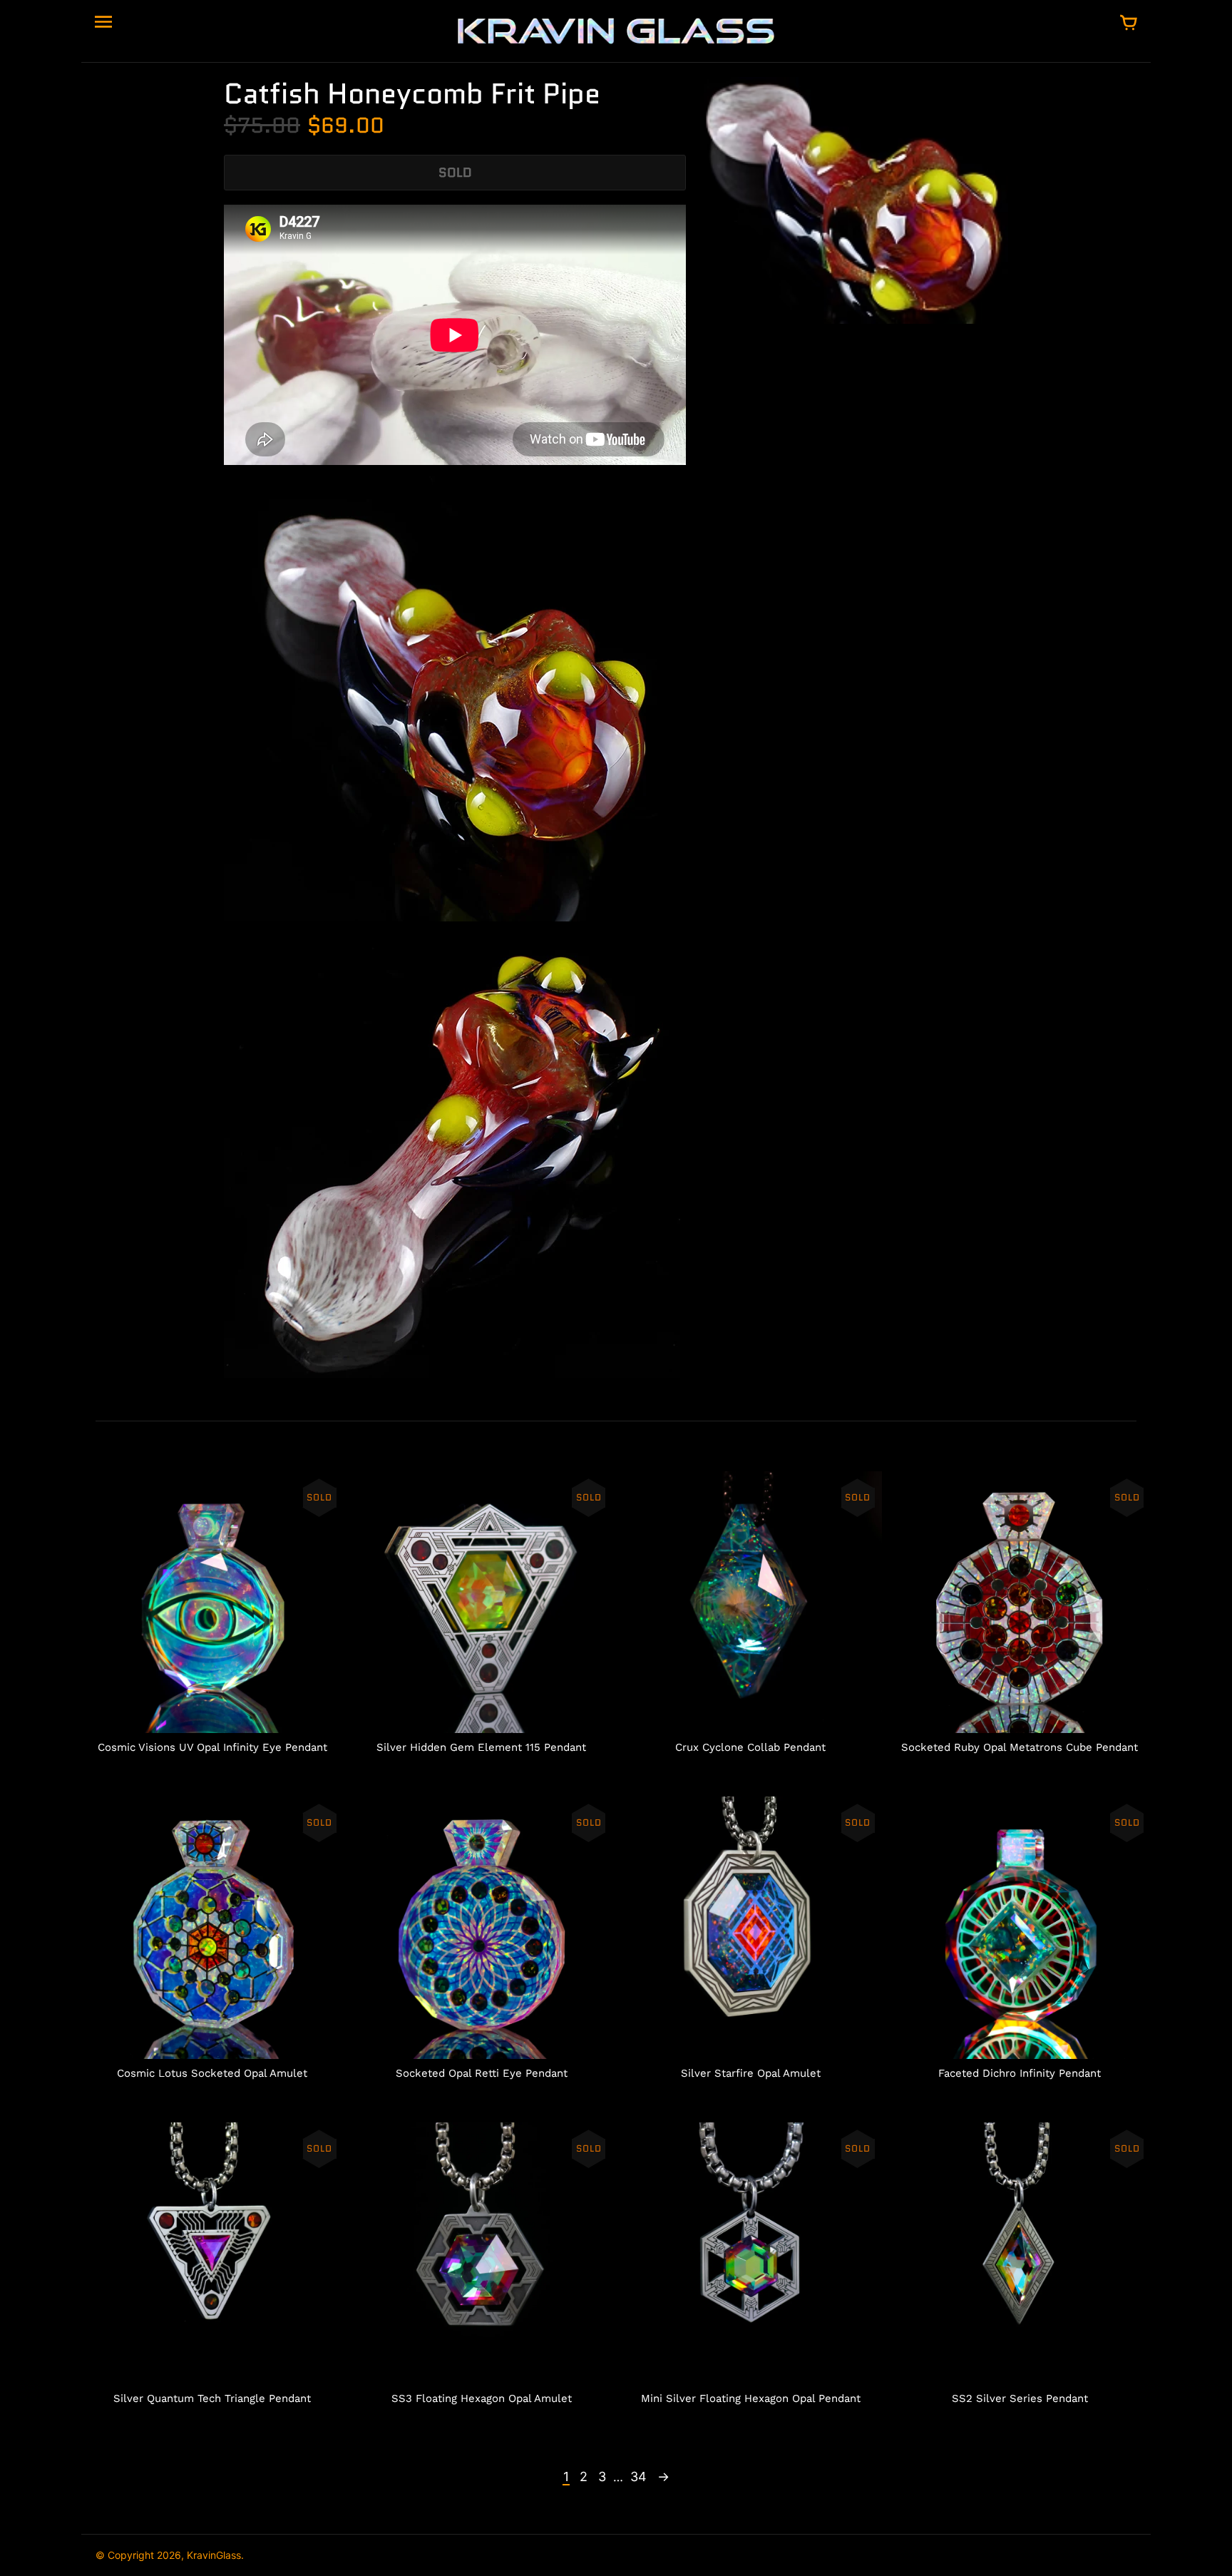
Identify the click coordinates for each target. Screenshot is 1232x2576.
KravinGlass (214, 2555)
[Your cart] (1129, 24)
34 (638, 2477)
